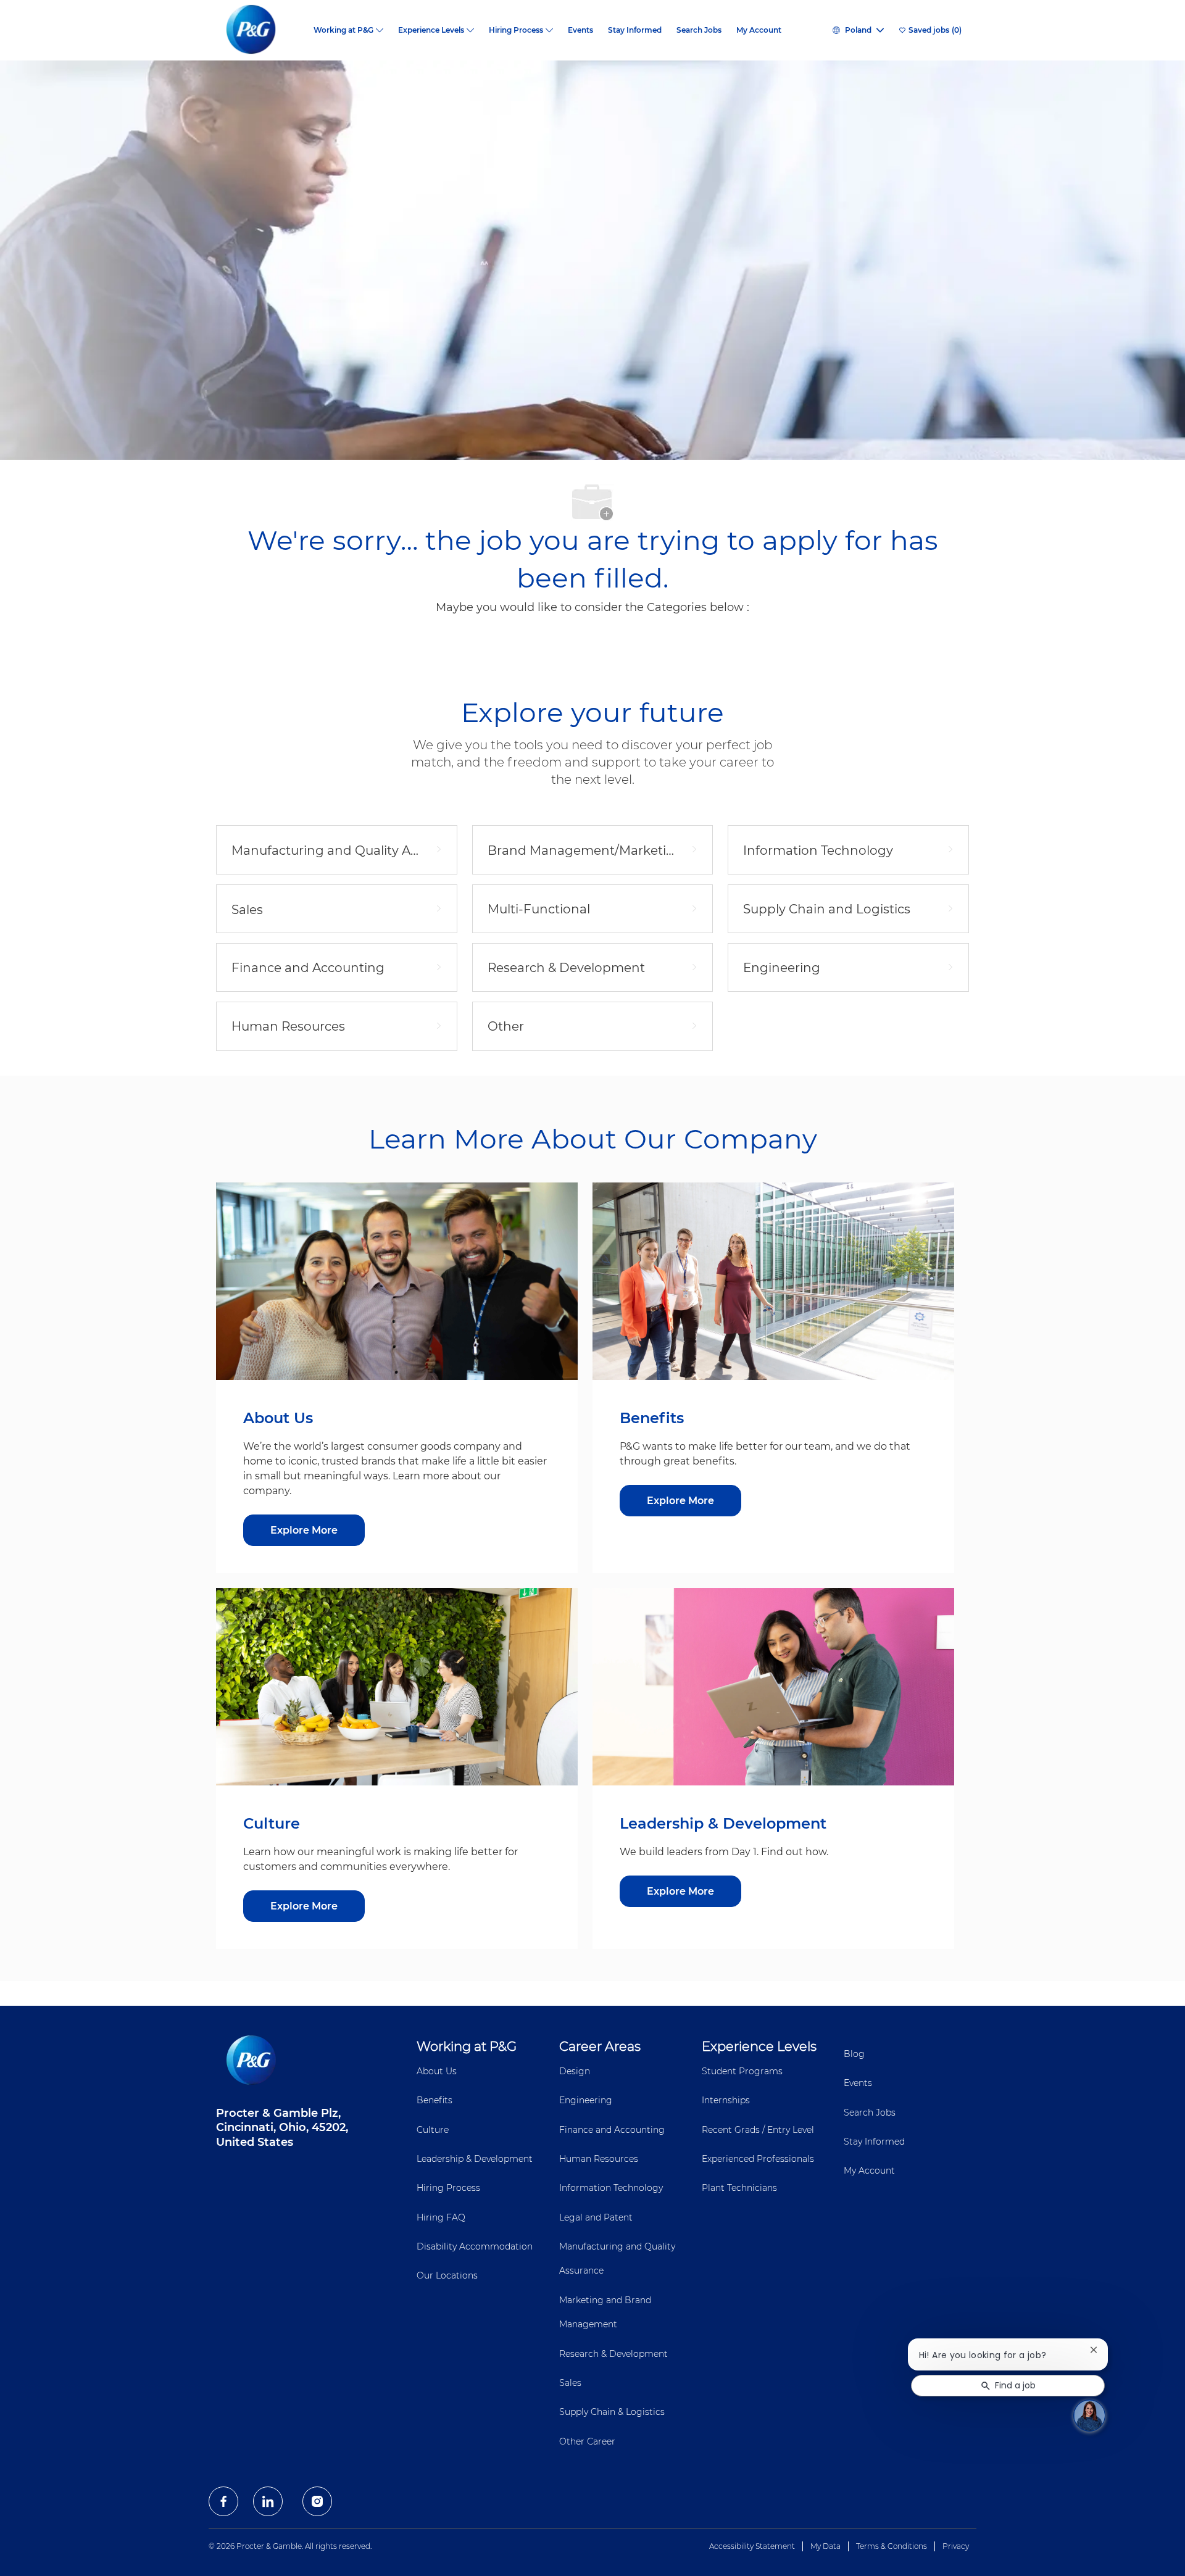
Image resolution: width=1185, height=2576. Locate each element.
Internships (726, 2100)
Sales (570, 2383)
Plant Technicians (739, 2188)
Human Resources (599, 2159)
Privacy (956, 2546)
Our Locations (447, 2275)
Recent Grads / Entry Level (758, 2130)
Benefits (434, 2100)
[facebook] (223, 2501)
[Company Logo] (261, 30)
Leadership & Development (475, 2159)
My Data (825, 2546)
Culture (433, 2130)
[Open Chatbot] (1089, 2416)
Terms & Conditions (892, 2546)
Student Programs (742, 2071)
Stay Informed (635, 30)
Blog (854, 2054)
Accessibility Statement (752, 2546)
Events (580, 30)
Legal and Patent (596, 2217)
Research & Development (613, 2354)
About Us (437, 2071)
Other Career (587, 2441)
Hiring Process (448, 2188)
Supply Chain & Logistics (612, 2412)
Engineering (586, 2100)
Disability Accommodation (475, 2246)
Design (575, 2071)
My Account (759, 30)
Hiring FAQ (441, 2217)
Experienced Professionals (758, 2159)
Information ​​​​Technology (611, 2188)
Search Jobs (699, 30)
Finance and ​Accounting (612, 2130)
